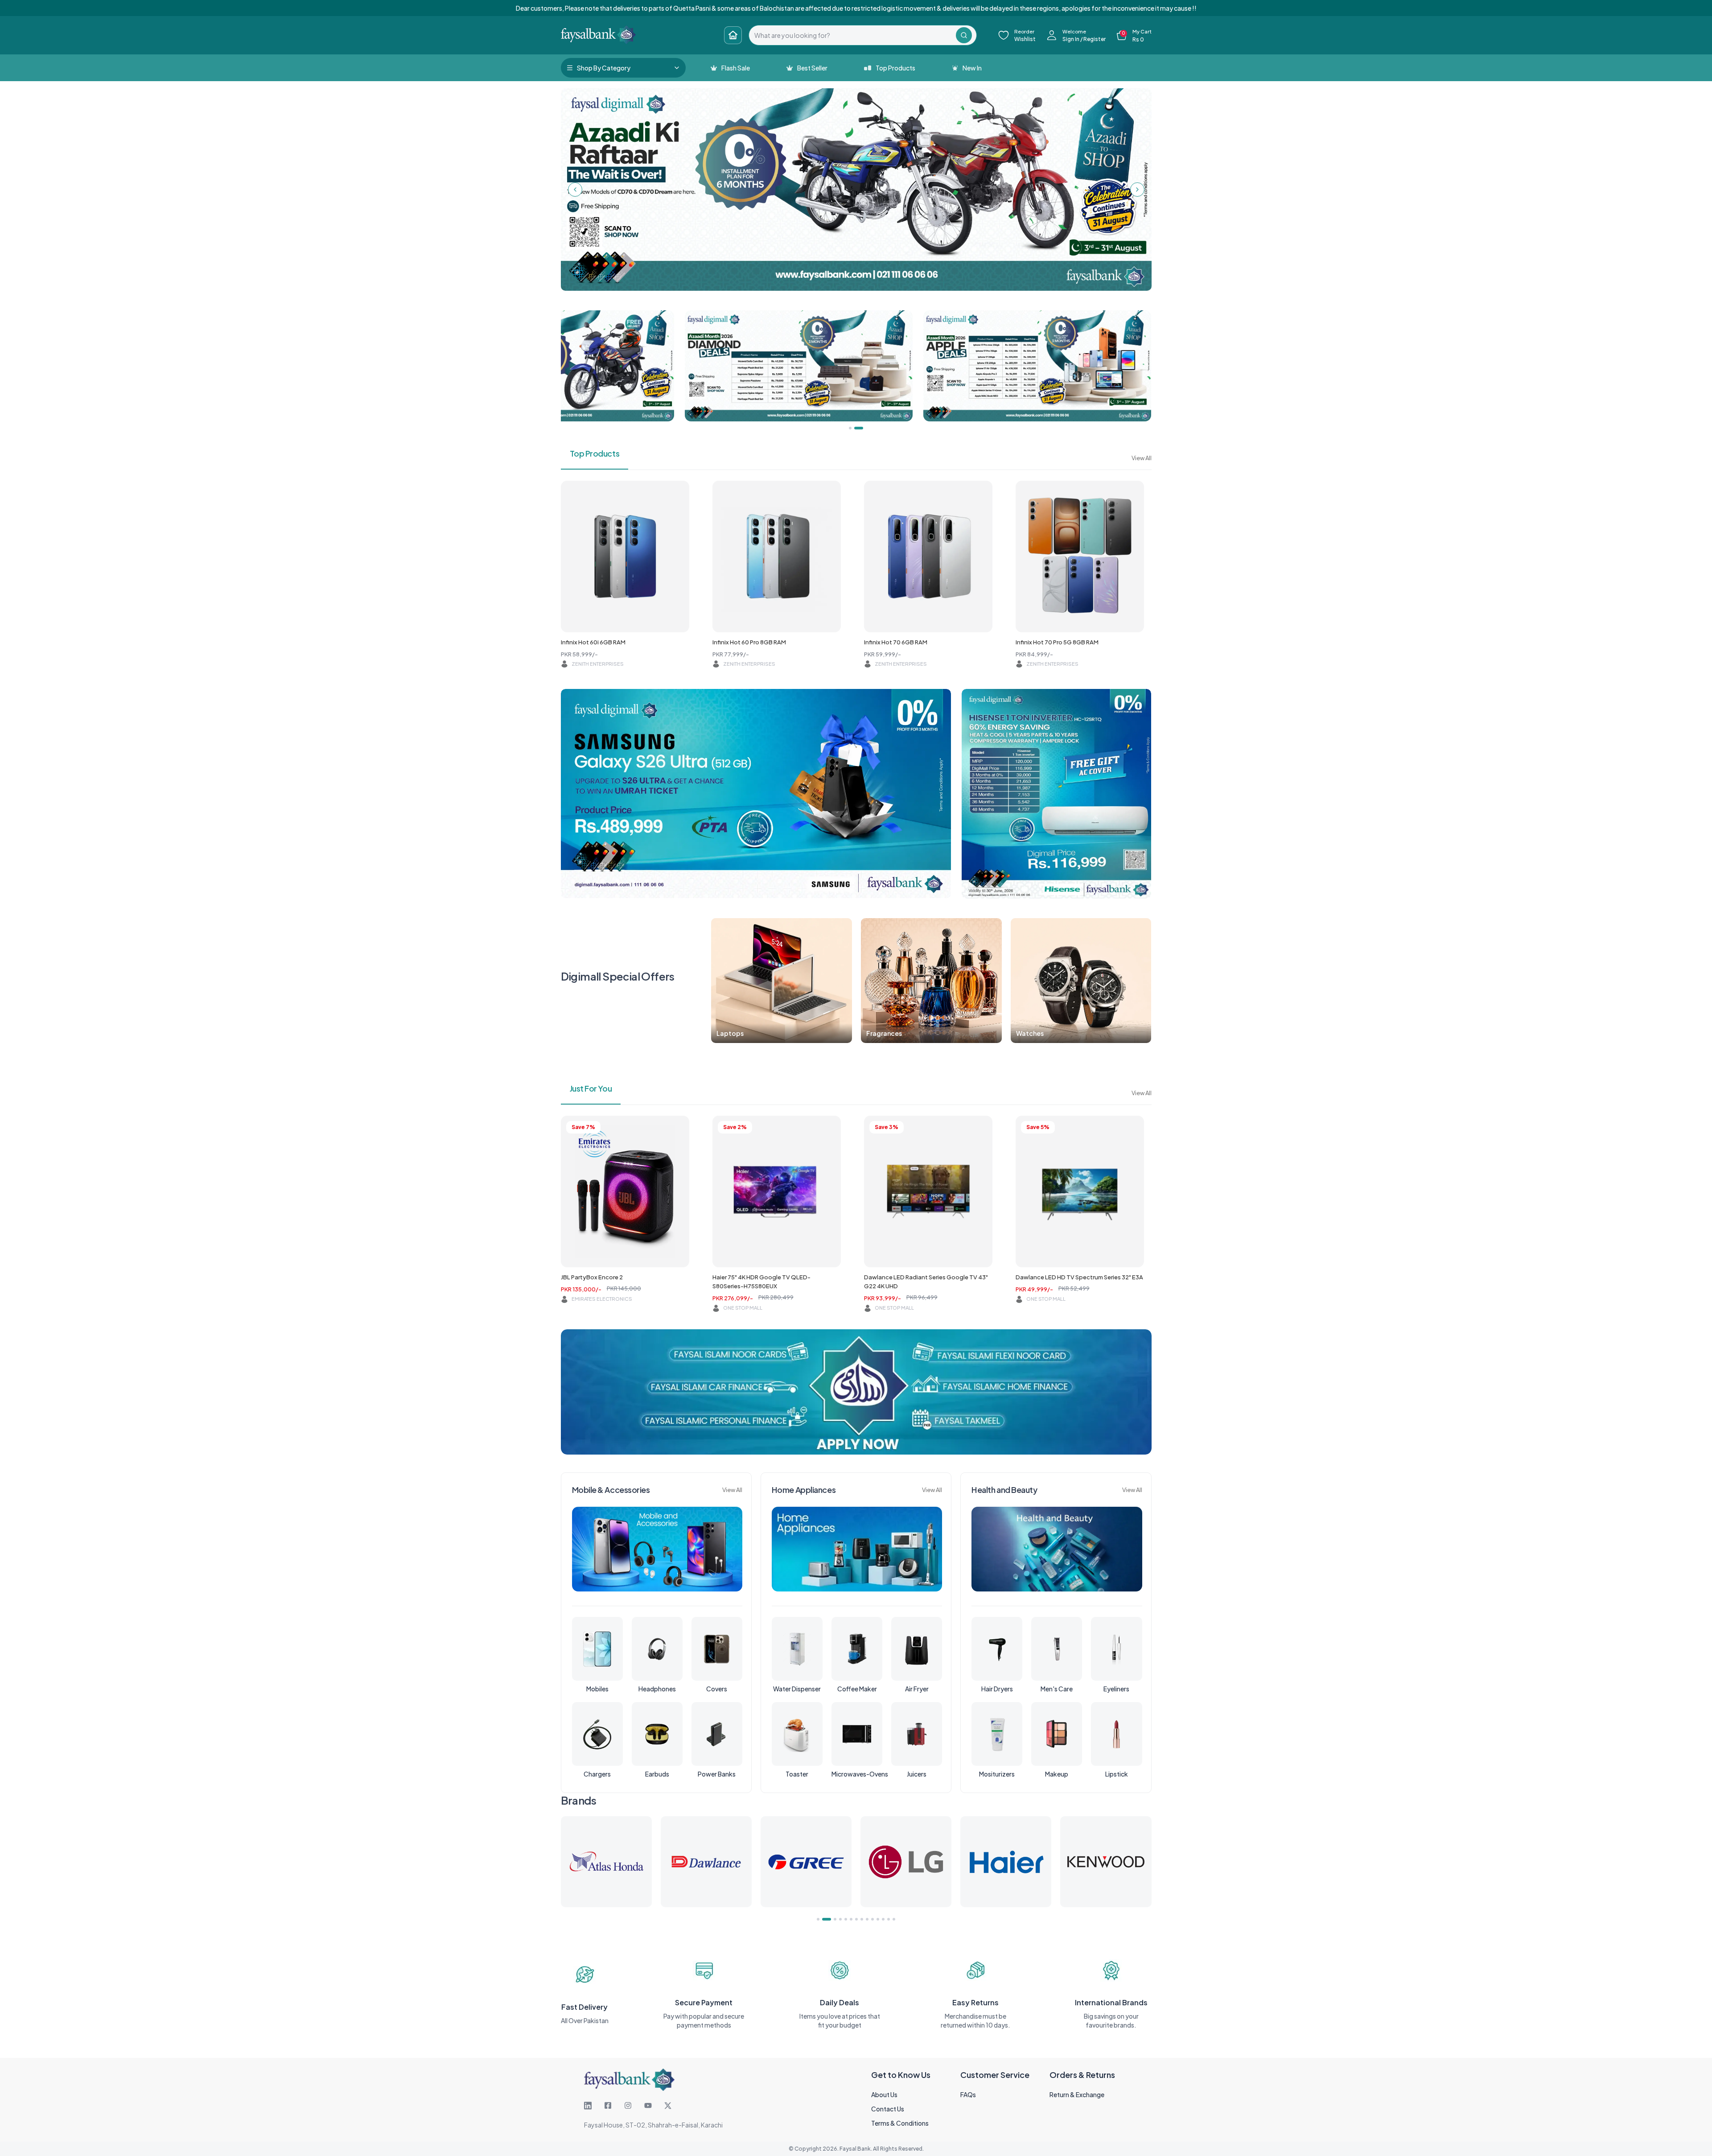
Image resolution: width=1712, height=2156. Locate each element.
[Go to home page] (733, 35)
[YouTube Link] (648, 2106)
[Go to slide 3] (829, 1919)
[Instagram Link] (628, 2106)
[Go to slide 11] (878, 1919)
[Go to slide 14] (894, 1919)
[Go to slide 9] (867, 1919)
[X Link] (668, 2106)
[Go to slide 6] (851, 1919)
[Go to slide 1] (818, 1919)
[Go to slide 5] (846, 1919)
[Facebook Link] (608, 2106)
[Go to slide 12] (883, 1919)
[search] (852, 35)
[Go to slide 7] (856, 1919)
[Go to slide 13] (889, 1919)
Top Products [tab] (595, 453)
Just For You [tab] (591, 1088)
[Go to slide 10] (872, 1919)
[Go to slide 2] (823, 1919)
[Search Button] (964, 35)
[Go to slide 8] (862, 1919)
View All (1142, 458)
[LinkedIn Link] (588, 2106)
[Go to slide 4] (837, 1919)
